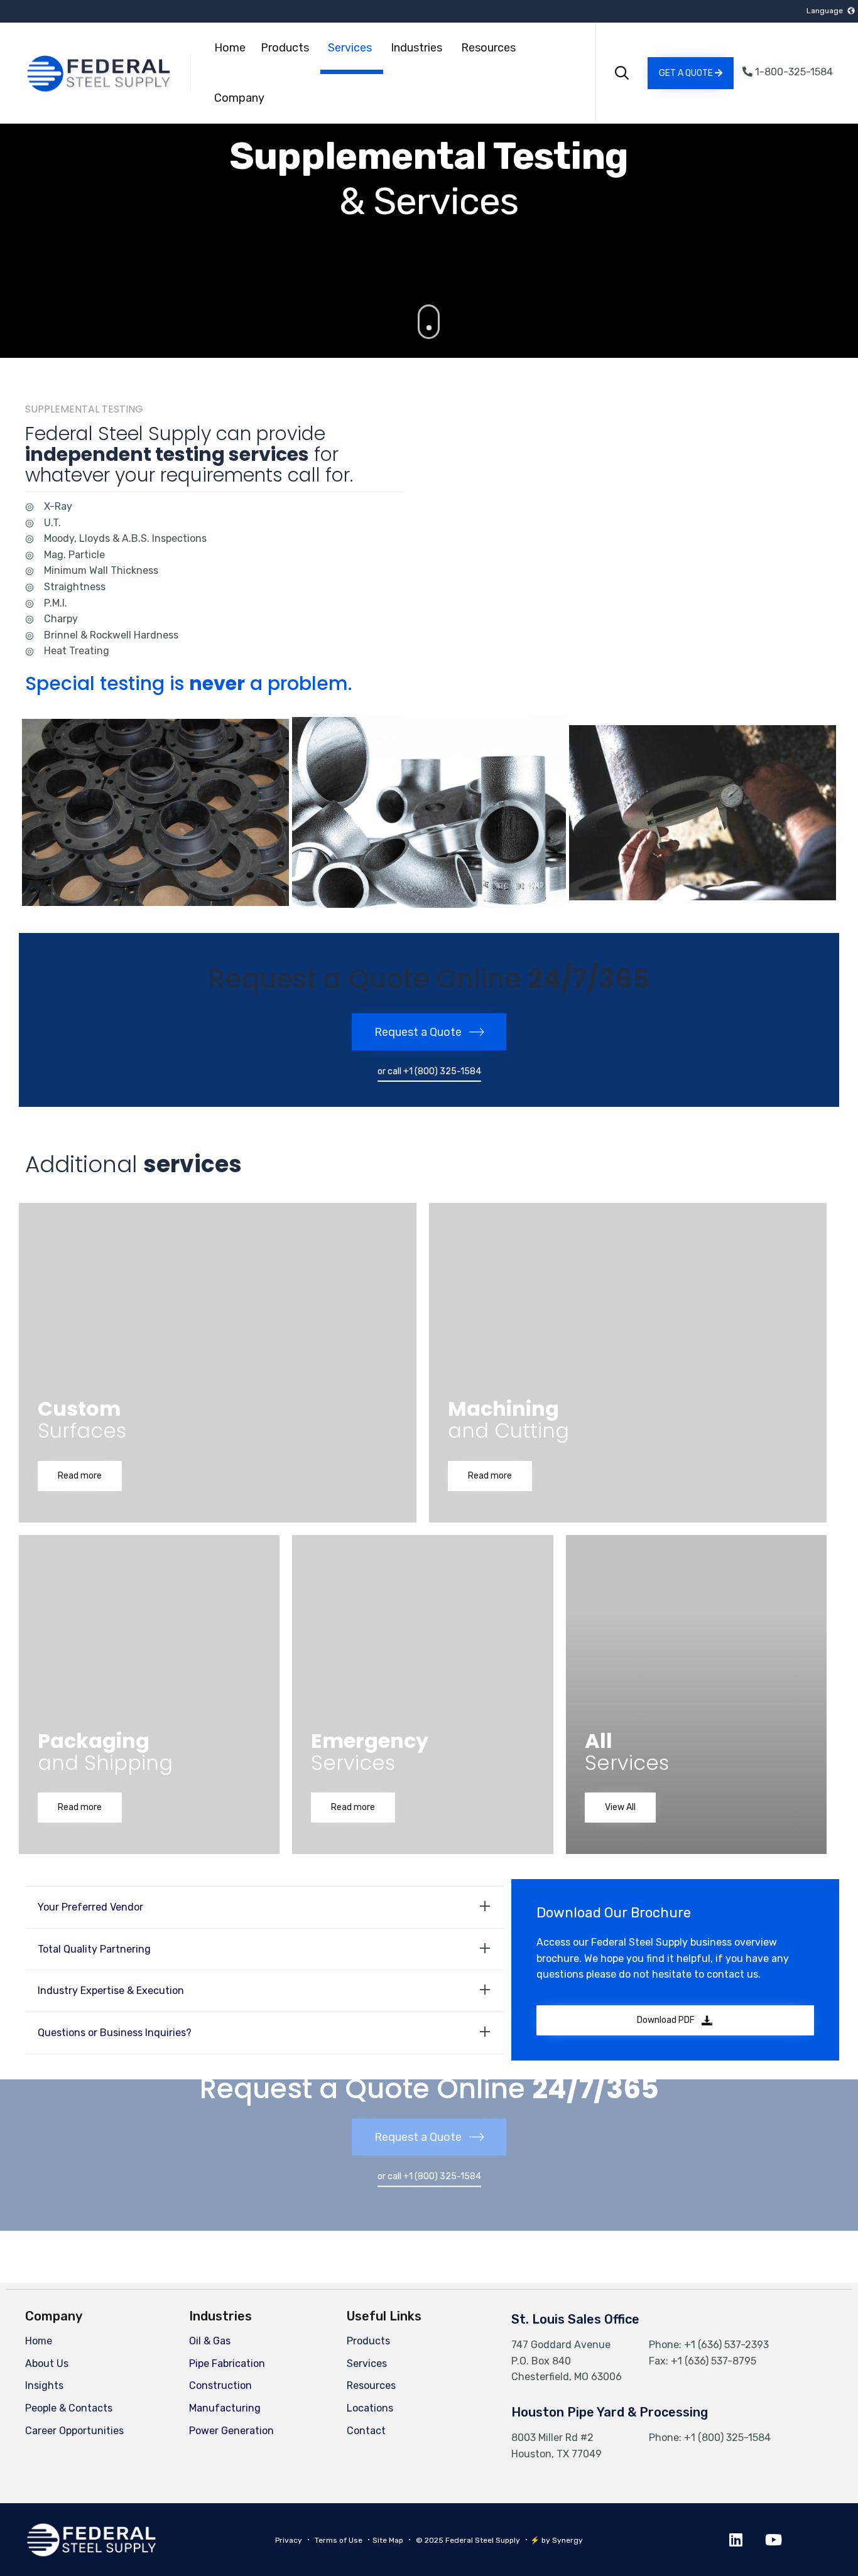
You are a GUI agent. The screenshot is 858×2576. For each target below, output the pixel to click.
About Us (47, 2363)
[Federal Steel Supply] (84, 73)
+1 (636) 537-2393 (726, 2345)
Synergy (567, 2540)
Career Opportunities (74, 2431)
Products (285, 48)
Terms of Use (339, 2540)
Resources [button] (488, 48)
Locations (370, 2408)
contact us (732, 1974)
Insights (44, 2385)
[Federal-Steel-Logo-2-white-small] (91, 2554)
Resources (371, 2385)
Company (239, 98)
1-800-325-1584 (793, 72)
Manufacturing (225, 2408)
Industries (416, 48)
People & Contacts (69, 2408)
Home (230, 48)
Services (350, 48)
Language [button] (825, 11)
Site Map (388, 2540)
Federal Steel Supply (483, 2540)
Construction (220, 2385)
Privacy (289, 2540)
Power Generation (231, 2431)
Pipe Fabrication (227, 2363)
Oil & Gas (210, 2341)
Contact (366, 2431)
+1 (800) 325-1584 (727, 2438)
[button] (691, 73)
